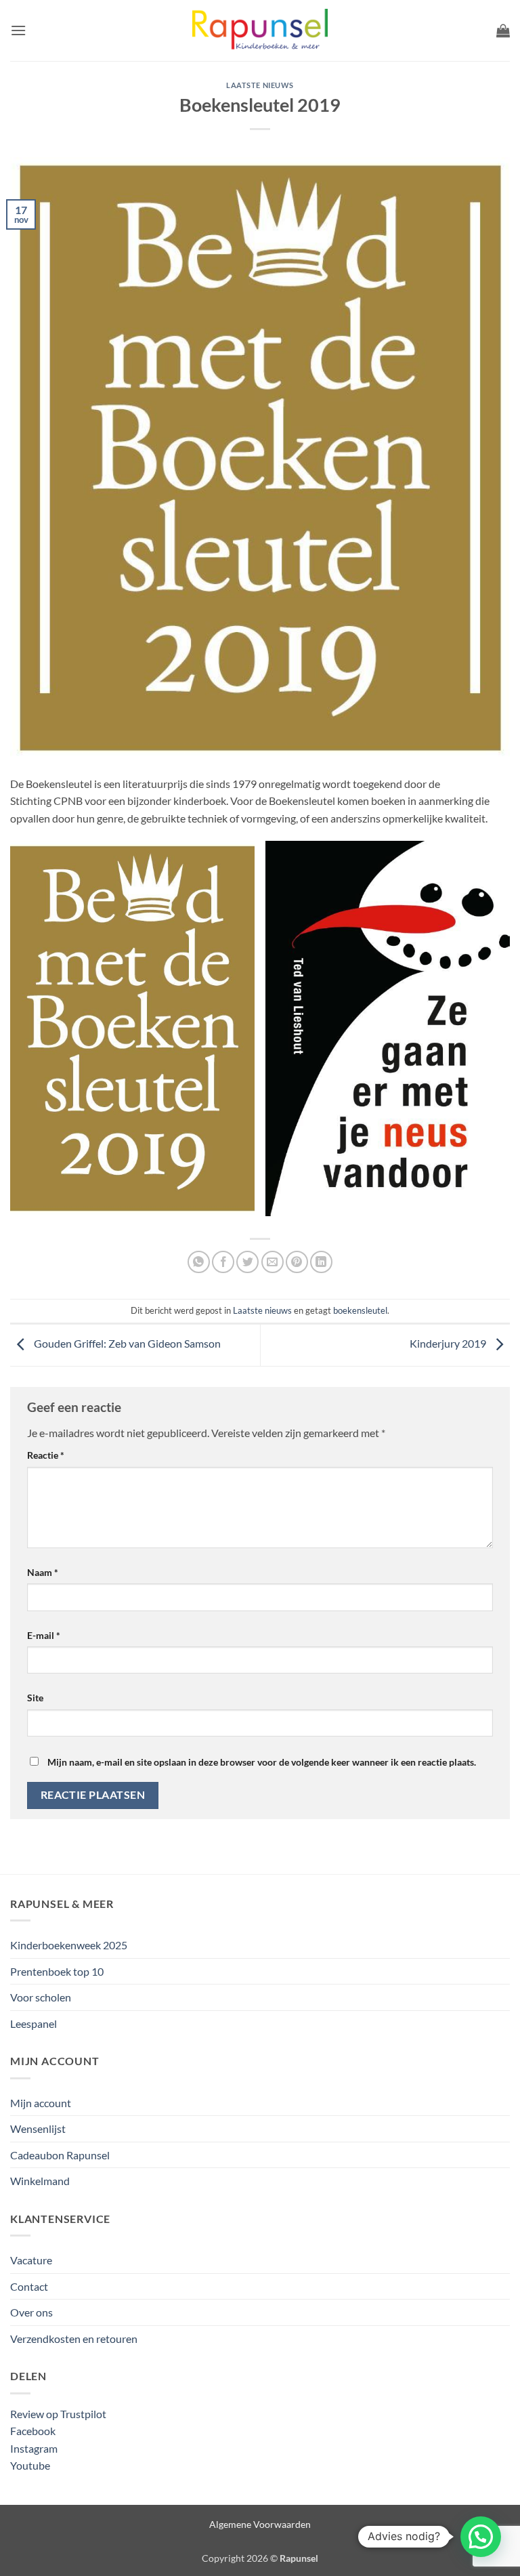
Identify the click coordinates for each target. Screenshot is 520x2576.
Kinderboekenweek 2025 (69, 1945)
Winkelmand (40, 2181)
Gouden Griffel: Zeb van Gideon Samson (126, 1344)
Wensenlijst (38, 2128)
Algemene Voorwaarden (260, 2524)
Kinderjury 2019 (449, 1344)
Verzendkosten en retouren (74, 2339)
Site (35, 1698)
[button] (18, 30)
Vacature (31, 2260)
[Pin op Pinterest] (297, 1262)
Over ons (31, 2312)
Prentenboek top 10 (57, 1971)
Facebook (33, 2431)
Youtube (30, 2465)
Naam (43, 1572)
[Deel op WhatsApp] (199, 1262)
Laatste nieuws (260, 85)
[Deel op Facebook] (223, 1262)
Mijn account (41, 2103)
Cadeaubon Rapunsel (60, 2155)
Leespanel (34, 2023)
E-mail (44, 1635)
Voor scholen (41, 1997)
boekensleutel (360, 1310)
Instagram (34, 2448)
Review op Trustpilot (58, 2414)
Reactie (46, 1455)
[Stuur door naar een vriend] (273, 1262)
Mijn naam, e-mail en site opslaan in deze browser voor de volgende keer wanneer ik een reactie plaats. (262, 1762)
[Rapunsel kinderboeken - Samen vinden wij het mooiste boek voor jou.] (260, 31)
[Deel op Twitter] (247, 1262)
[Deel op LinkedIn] (321, 1262)
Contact (29, 2286)
